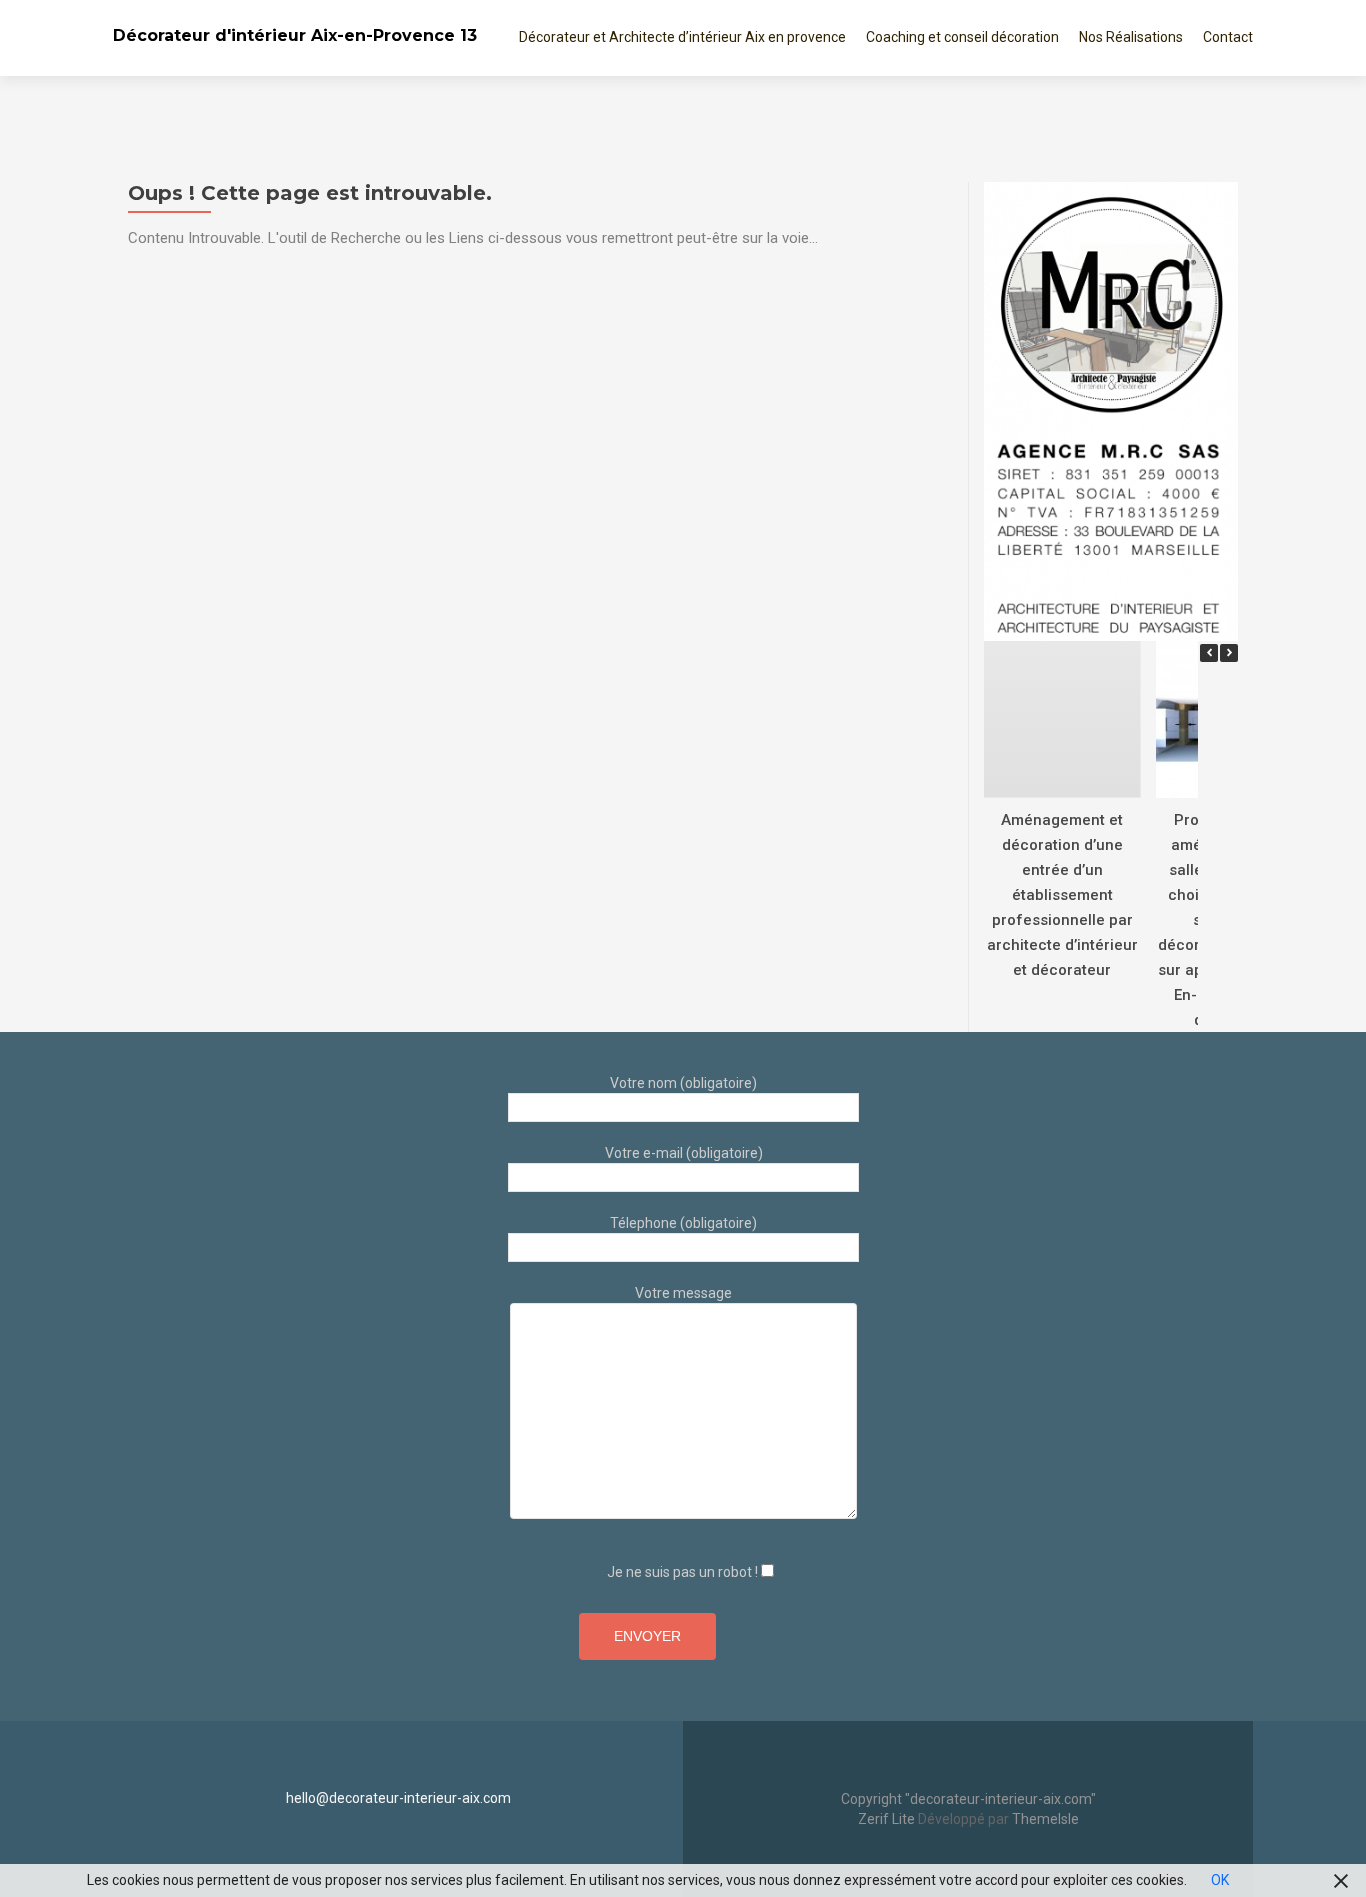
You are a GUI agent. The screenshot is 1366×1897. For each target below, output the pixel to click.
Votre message (683, 1293)
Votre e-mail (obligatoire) (684, 1153)
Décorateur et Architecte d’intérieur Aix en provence (682, 37)
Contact (1228, 37)
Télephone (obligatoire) (683, 1223)
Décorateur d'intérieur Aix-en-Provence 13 (295, 35)
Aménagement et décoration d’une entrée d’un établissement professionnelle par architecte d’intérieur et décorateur (1062, 894)
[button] (1229, 653)
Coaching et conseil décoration (962, 37)
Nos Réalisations (1131, 37)
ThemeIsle (1045, 1819)
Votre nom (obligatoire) (683, 1083)
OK (1220, 1880)
